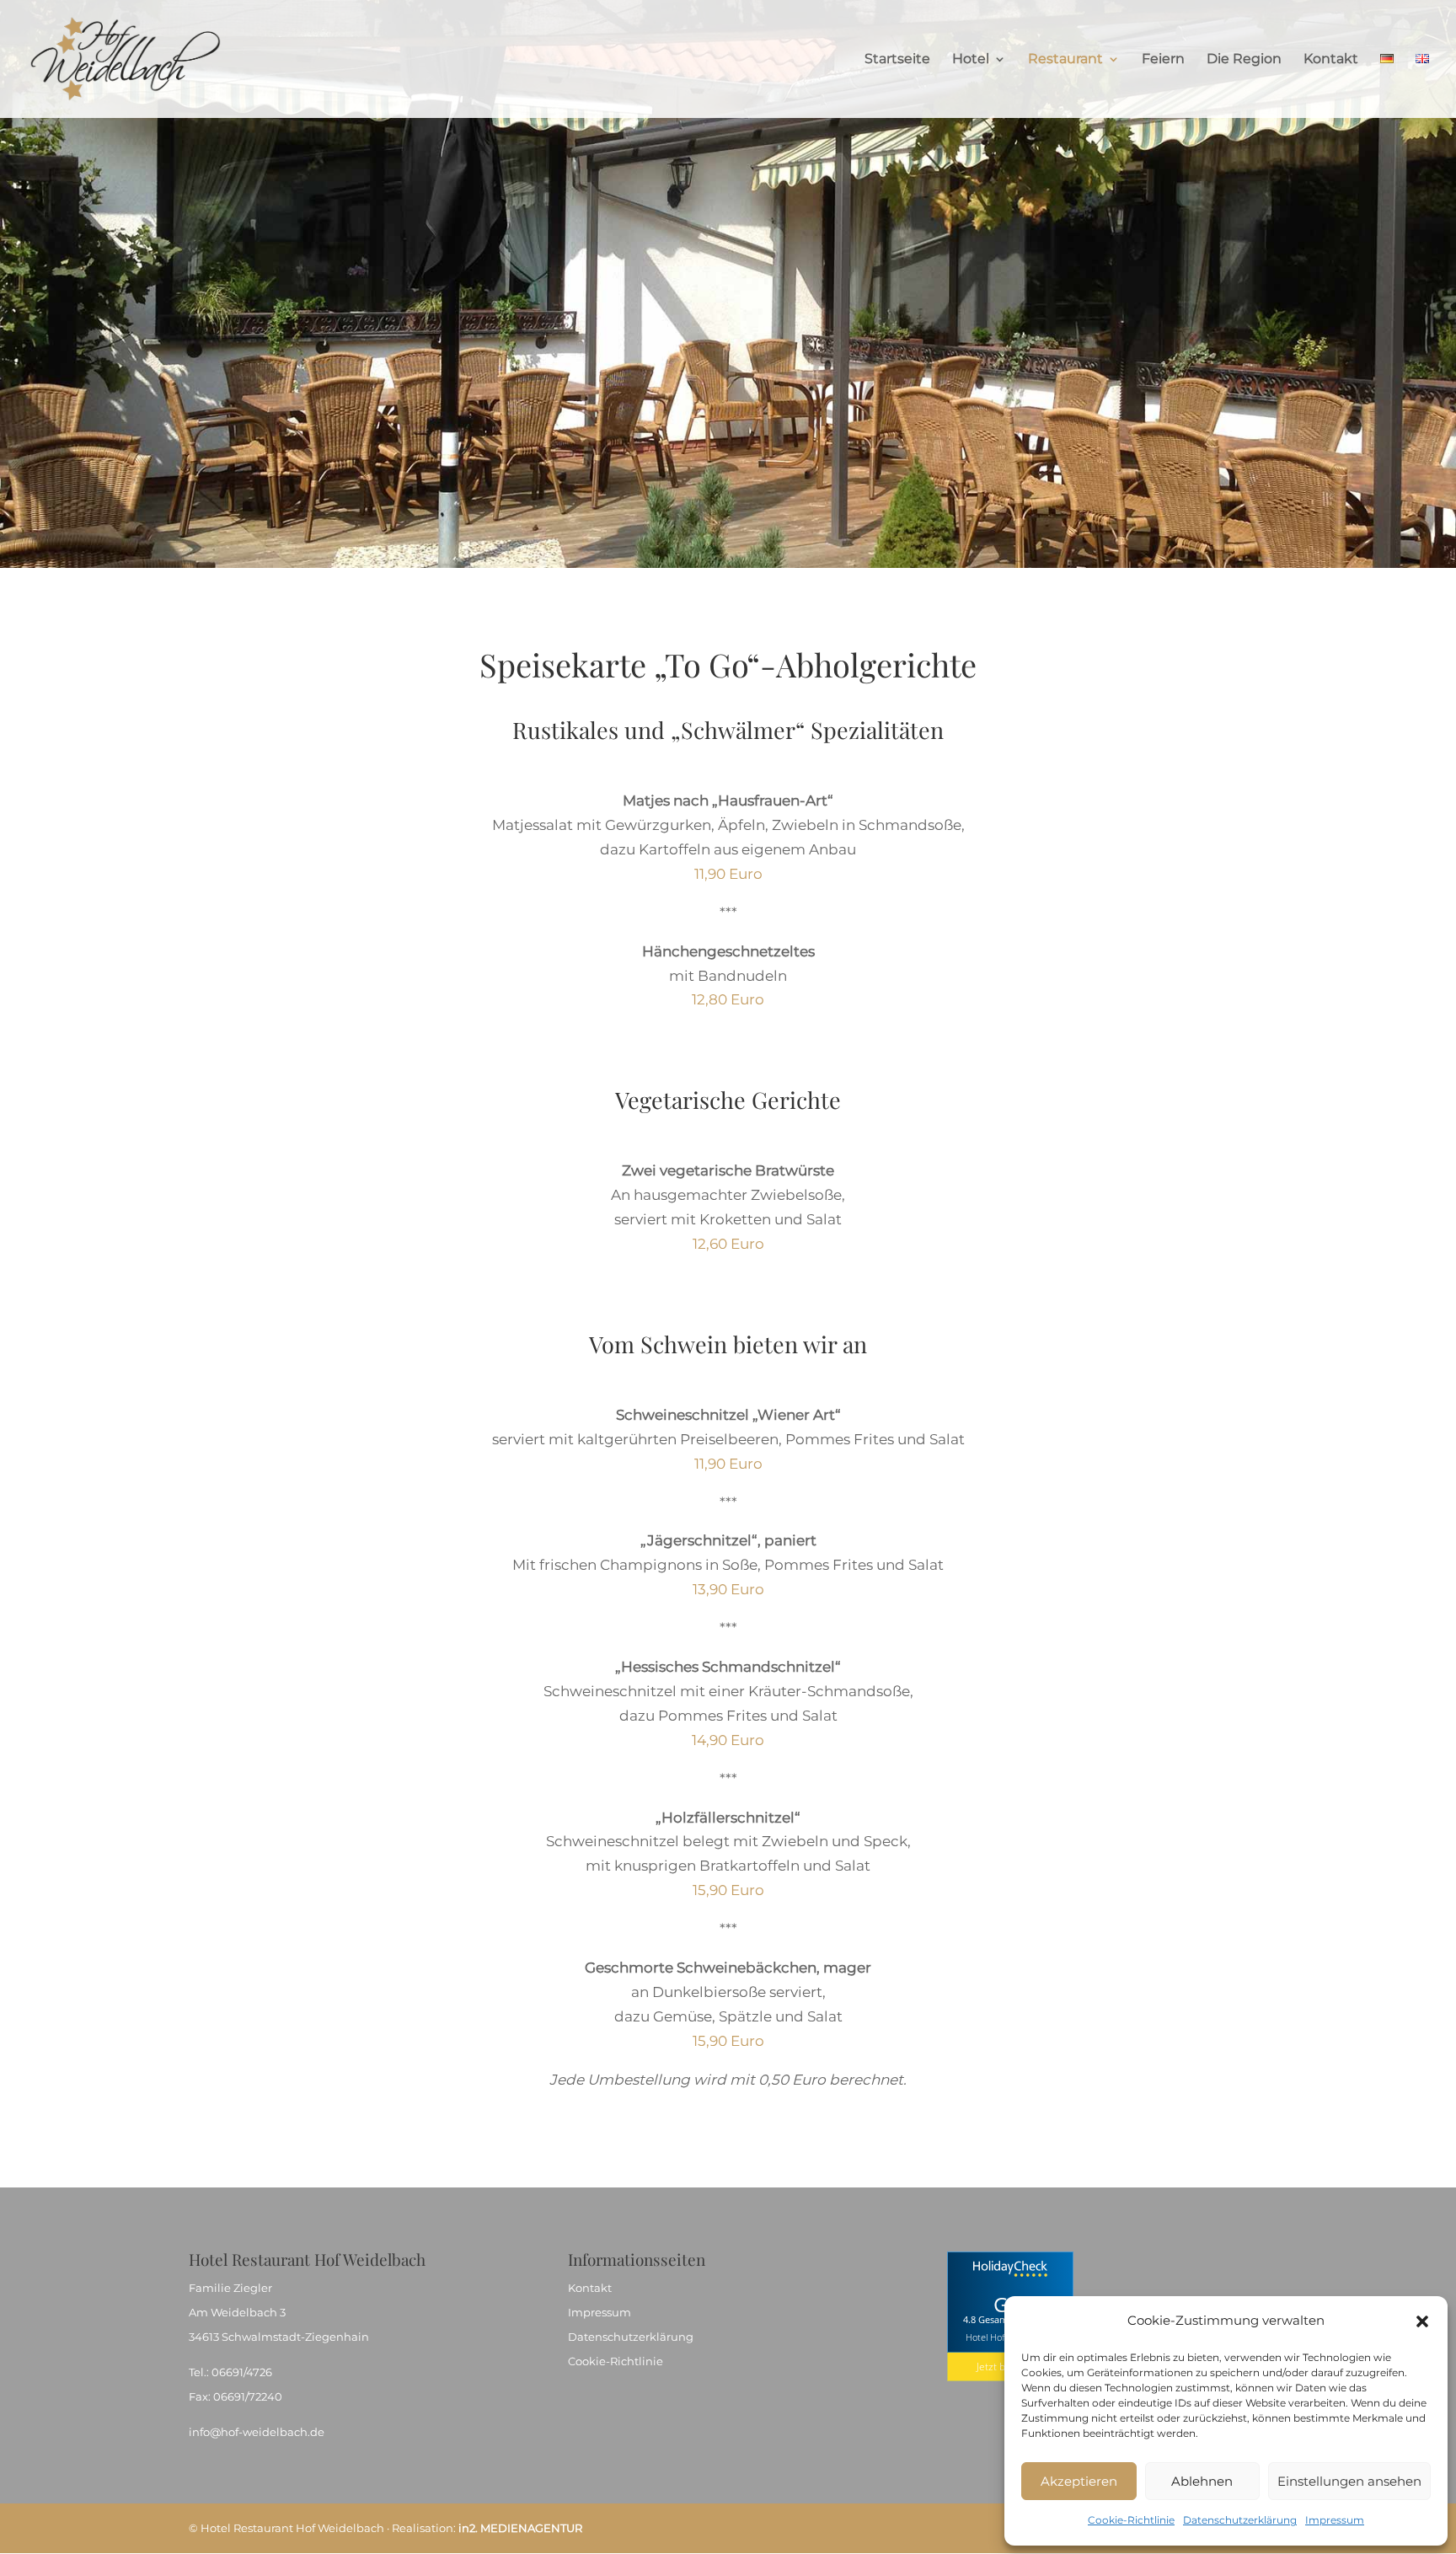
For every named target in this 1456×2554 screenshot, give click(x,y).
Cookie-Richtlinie (1131, 2520)
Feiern (1163, 60)
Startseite (897, 60)
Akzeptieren (1079, 2481)
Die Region (1244, 60)
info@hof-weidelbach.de (257, 2432)
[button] (1422, 2321)
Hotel (971, 60)
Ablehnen (1202, 2481)
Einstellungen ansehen (1349, 2481)
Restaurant (1065, 60)
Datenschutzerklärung (1240, 2520)
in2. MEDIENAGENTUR (520, 2528)
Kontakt (1331, 60)
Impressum (1335, 2520)
